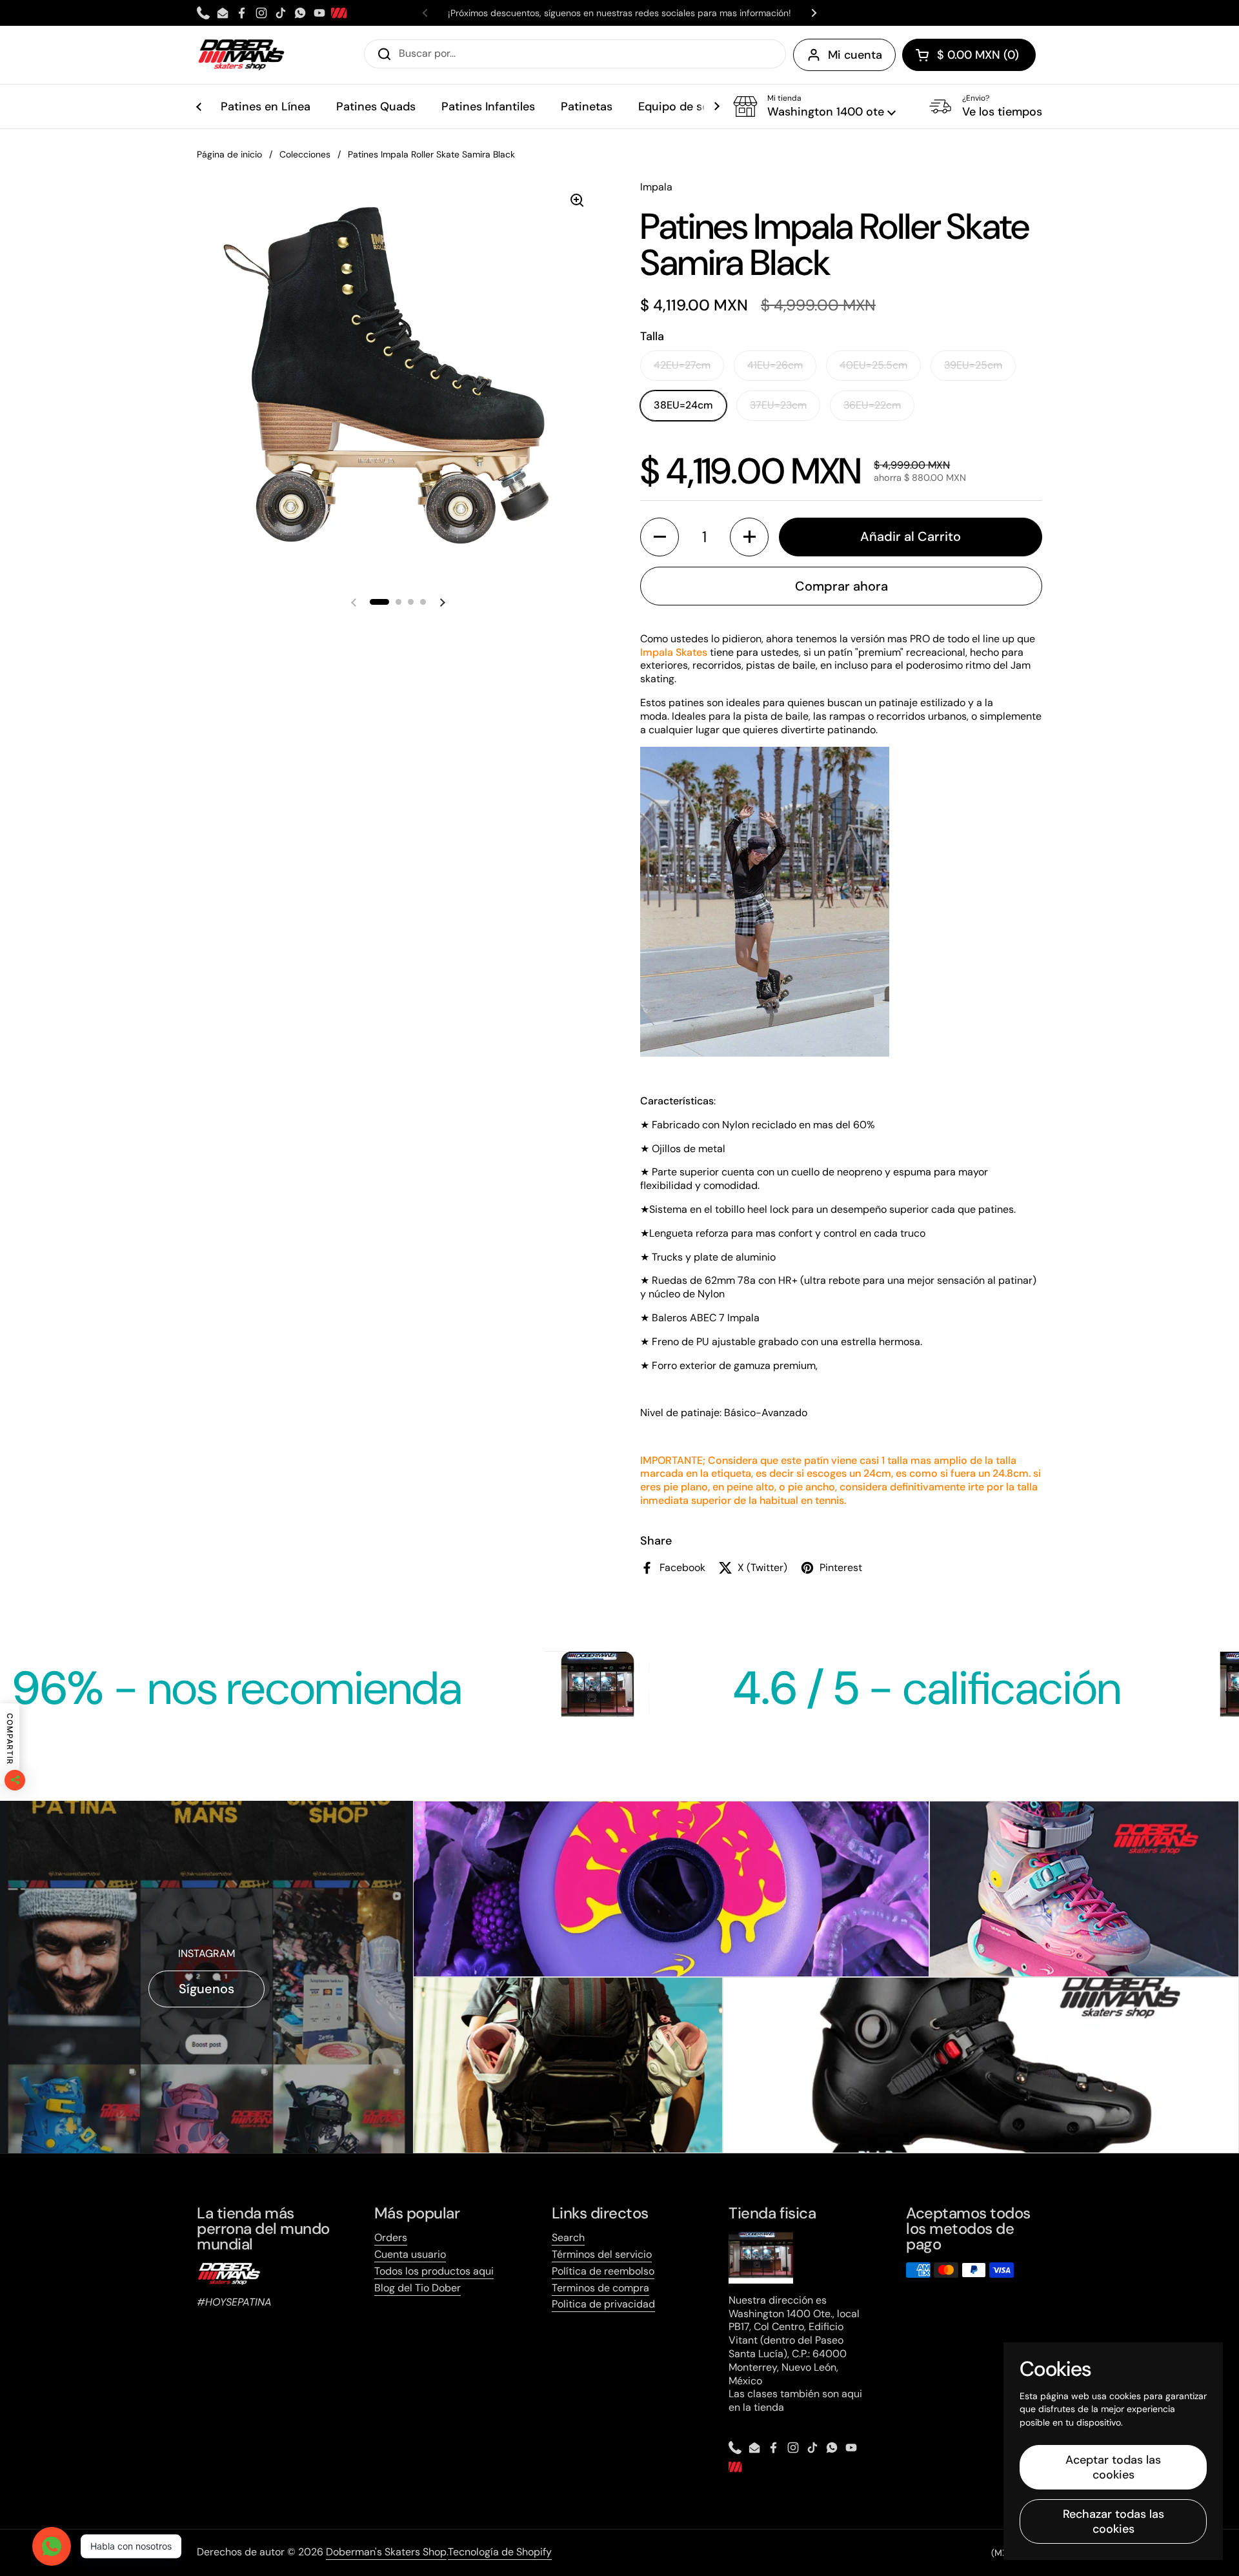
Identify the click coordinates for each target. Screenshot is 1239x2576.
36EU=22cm (872, 405)
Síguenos (206, 1989)
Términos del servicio (602, 2254)
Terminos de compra (600, 2288)
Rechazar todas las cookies (1113, 2521)
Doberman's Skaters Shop (386, 2552)
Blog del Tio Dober (418, 2288)
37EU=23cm (778, 405)
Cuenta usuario (410, 2254)
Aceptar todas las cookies (1113, 2467)
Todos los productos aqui (434, 2271)
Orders (391, 2237)
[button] (969, 55)
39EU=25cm (973, 365)
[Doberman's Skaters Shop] (241, 55)
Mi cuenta (855, 55)
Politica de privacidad (603, 2304)
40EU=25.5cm (873, 365)
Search (568, 2237)
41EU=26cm (775, 365)
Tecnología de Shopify (500, 2552)
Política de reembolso (603, 2271)
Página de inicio (229, 154)
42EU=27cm (682, 365)
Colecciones (305, 154)
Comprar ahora (841, 586)
